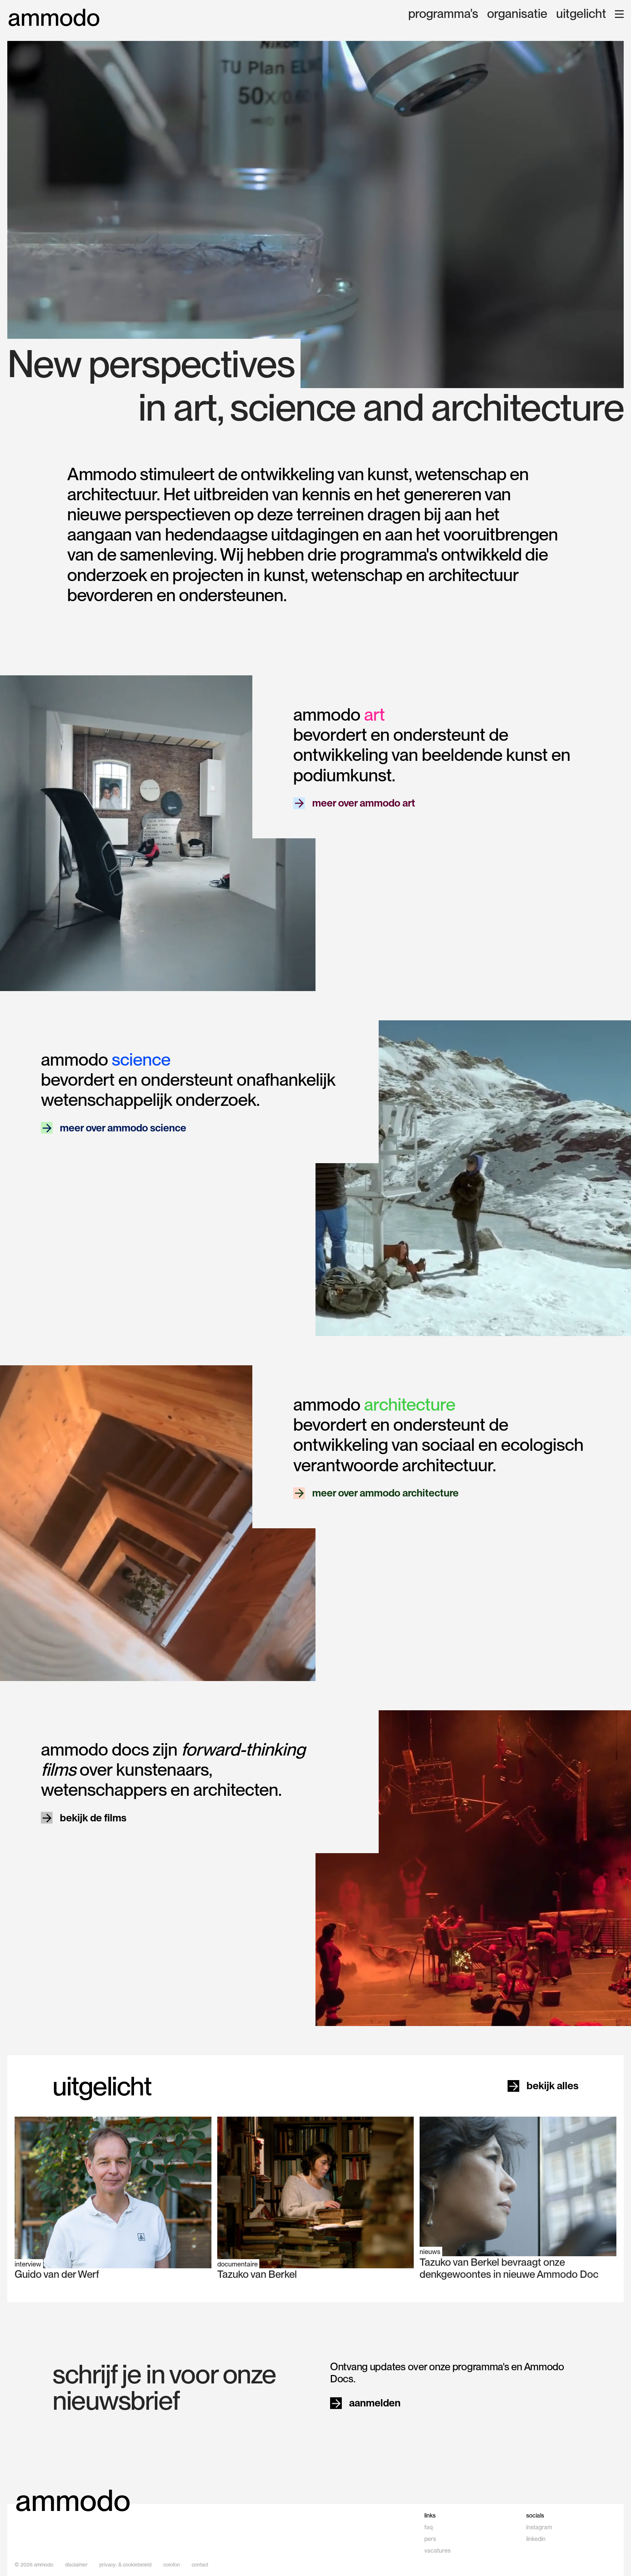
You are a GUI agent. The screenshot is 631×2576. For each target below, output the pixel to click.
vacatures (437, 2551)
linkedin (536, 2539)
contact (200, 2565)
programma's (443, 14)
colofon (172, 2565)
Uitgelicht (581, 14)
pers (430, 2539)
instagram (539, 2527)
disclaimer (76, 2565)
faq (429, 2527)
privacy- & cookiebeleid (125, 2565)
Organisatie (517, 14)
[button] (619, 14)
